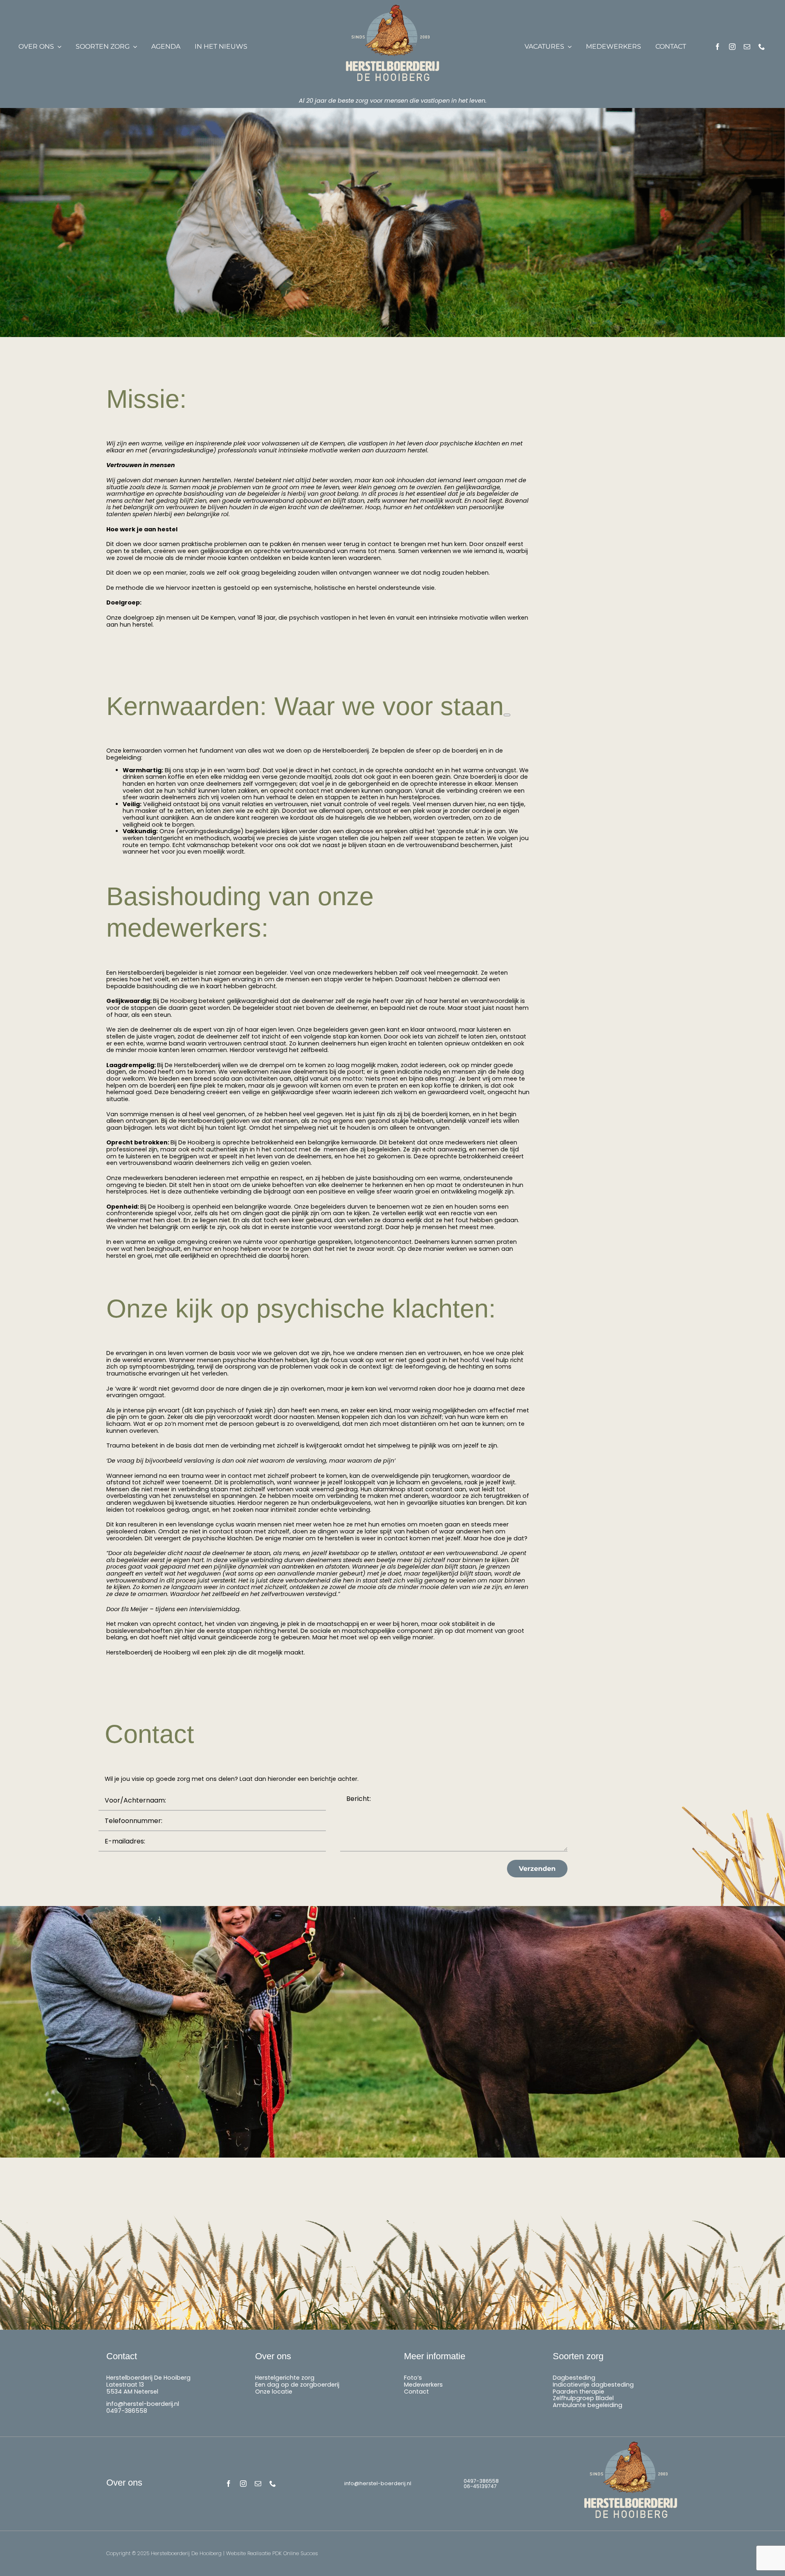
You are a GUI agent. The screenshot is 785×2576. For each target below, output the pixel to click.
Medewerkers (423, 2385)
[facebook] (718, 47)
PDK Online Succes (295, 2553)
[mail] (747, 47)
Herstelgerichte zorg (285, 2378)
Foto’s (413, 2378)
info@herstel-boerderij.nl (143, 2404)
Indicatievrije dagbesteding (593, 2385)
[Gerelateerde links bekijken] (507, 715)
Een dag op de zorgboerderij (297, 2385)
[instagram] (732, 47)
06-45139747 (480, 2486)
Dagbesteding (574, 2378)
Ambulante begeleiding (588, 2405)
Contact (416, 2392)
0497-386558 (127, 2411)
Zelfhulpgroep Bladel (583, 2398)
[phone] (762, 47)
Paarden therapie (579, 2392)
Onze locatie (274, 2392)
